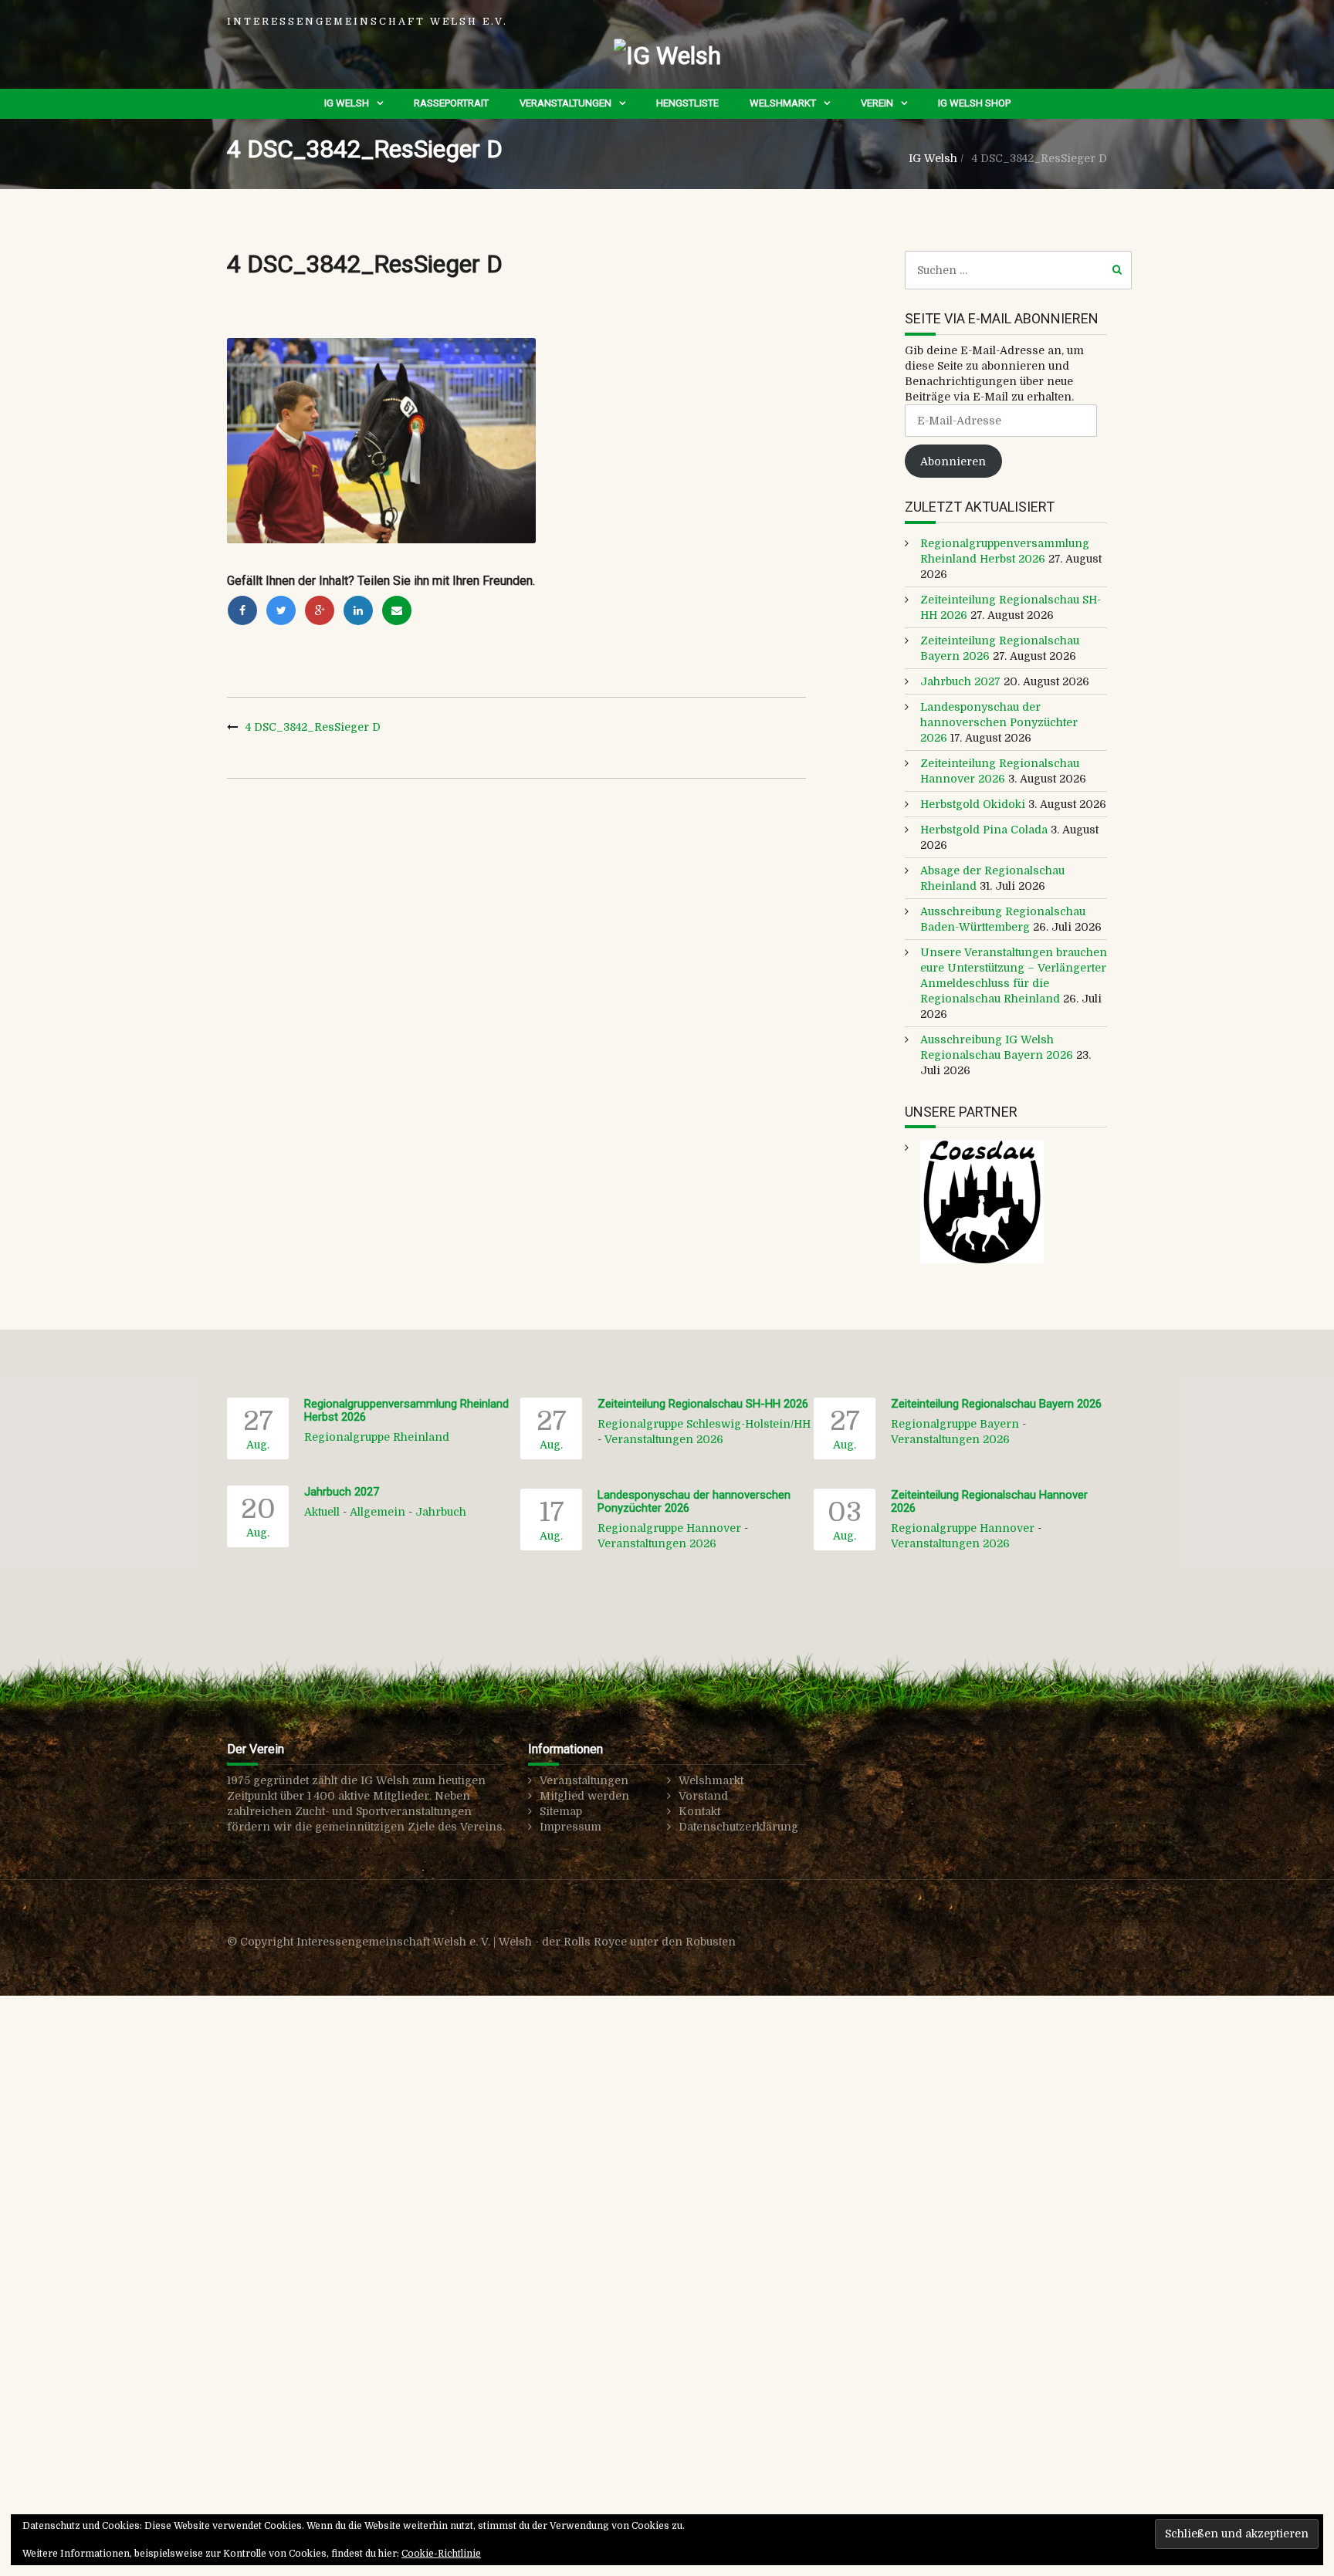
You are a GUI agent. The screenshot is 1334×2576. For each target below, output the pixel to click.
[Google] (320, 610)
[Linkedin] (358, 610)
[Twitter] (281, 610)
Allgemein (378, 1512)
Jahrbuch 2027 (960, 681)
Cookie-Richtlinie (441, 2554)
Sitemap (561, 1811)
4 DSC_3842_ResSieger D (313, 727)
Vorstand (703, 1796)
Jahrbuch (441, 1512)
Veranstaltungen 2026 (664, 1439)
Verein (877, 103)
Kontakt (699, 1811)
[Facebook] (242, 610)
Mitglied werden (584, 1796)
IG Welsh (347, 103)
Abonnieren (953, 461)
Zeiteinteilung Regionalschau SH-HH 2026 (703, 1404)
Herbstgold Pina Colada (984, 830)
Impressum (571, 1827)
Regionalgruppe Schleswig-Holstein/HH (704, 1424)
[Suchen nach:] (1019, 270)
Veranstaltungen (565, 103)
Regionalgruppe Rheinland (377, 1437)
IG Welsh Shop (974, 103)
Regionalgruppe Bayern (955, 1424)
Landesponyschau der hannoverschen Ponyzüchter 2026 (999, 722)
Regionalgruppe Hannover (669, 1528)
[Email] (397, 610)
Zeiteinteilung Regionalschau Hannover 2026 (989, 1501)
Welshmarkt (783, 103)
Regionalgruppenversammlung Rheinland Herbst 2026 (406, 1410)
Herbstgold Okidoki (973, 804)
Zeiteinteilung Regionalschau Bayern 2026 (996, 1404)
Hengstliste (687, 103)
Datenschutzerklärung (738, 1827)
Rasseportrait (451, 103)
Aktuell (322, 1512)
